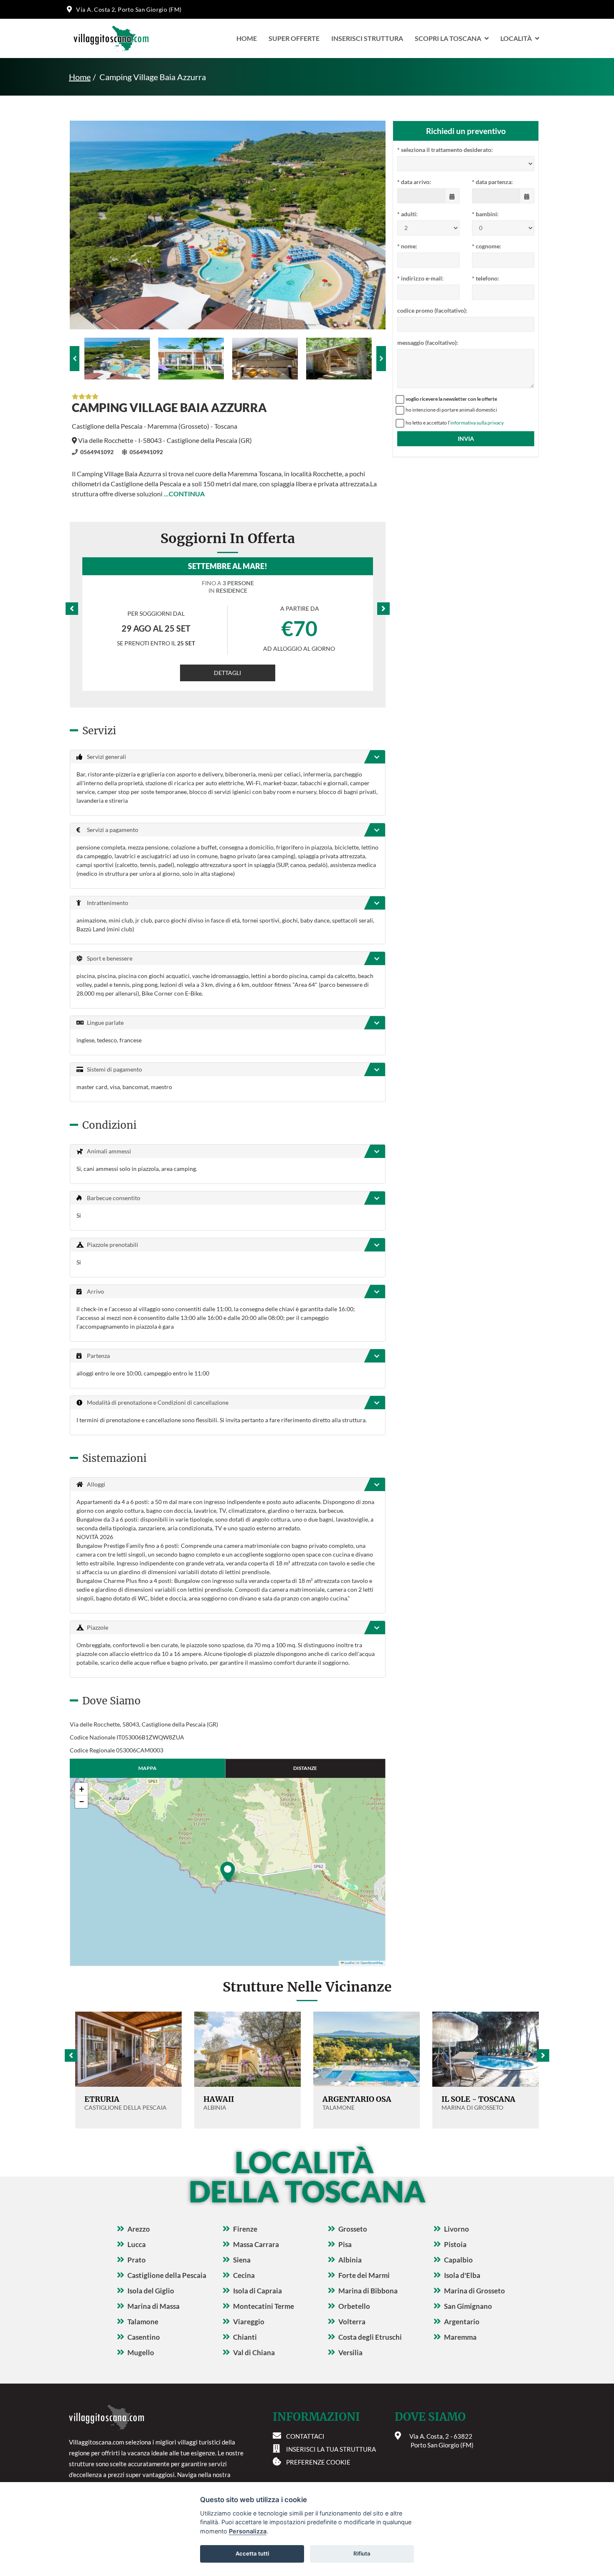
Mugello (141, 2352)
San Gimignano (468, 2306)
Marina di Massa (153, 2306)
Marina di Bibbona (368, 2291)
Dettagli (227, 673)
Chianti (245, 2337)
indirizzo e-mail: (420, 278)
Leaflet (349, 1963)
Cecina (244, 2275)
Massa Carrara (256, 2244)
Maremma (460, 2337)
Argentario (462, 2322)
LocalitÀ (516, 38)
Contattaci (305, 2436)
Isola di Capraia (258, 2291)
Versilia (350, 2352)
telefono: (486, 278)
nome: (407, 246)
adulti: (407, 214)
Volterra (352, 2322)
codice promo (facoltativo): (432, 310)
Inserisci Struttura (367, 38)
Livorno (457, 2229)
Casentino (144, 2337)
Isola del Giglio (151, 2291)
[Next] (381, 359)
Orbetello (354, 2306)
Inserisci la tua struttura (331, 2449)
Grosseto (353, 2229)
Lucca (137, 2244)
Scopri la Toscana (448, 38)
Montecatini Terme (264, 2306)
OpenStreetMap (372, 1963)
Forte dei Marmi (364, 2275)
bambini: (485, 214)
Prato (137, 2260)
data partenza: (492, 182)
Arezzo (139, 2229)
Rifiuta (362, 2553)
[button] (228, 1872)
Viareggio (249, 2322)
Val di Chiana (254, 2352)
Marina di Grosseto (474, 2291)
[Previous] (75, 359)
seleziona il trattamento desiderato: (445, 150)
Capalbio (458, 2260)
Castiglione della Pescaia (167, 2275)
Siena (242, 2260)
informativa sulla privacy (477, 423)
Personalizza (248, 2531)
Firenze (245, 2229)
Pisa (345, 2244)
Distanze (305, 1768)
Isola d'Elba (462, 2275)
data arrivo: (414, 182)
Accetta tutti (252, 2553)
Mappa (147, 1768)
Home (247, 38)
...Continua (184, 494)
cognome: (487, 246)
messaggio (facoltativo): (428, 343)
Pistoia (455, 2244)
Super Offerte (294, 38)
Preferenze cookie (318, 2462)
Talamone (143, 2322)
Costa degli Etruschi (370, 2337)
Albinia (350, 2260)
